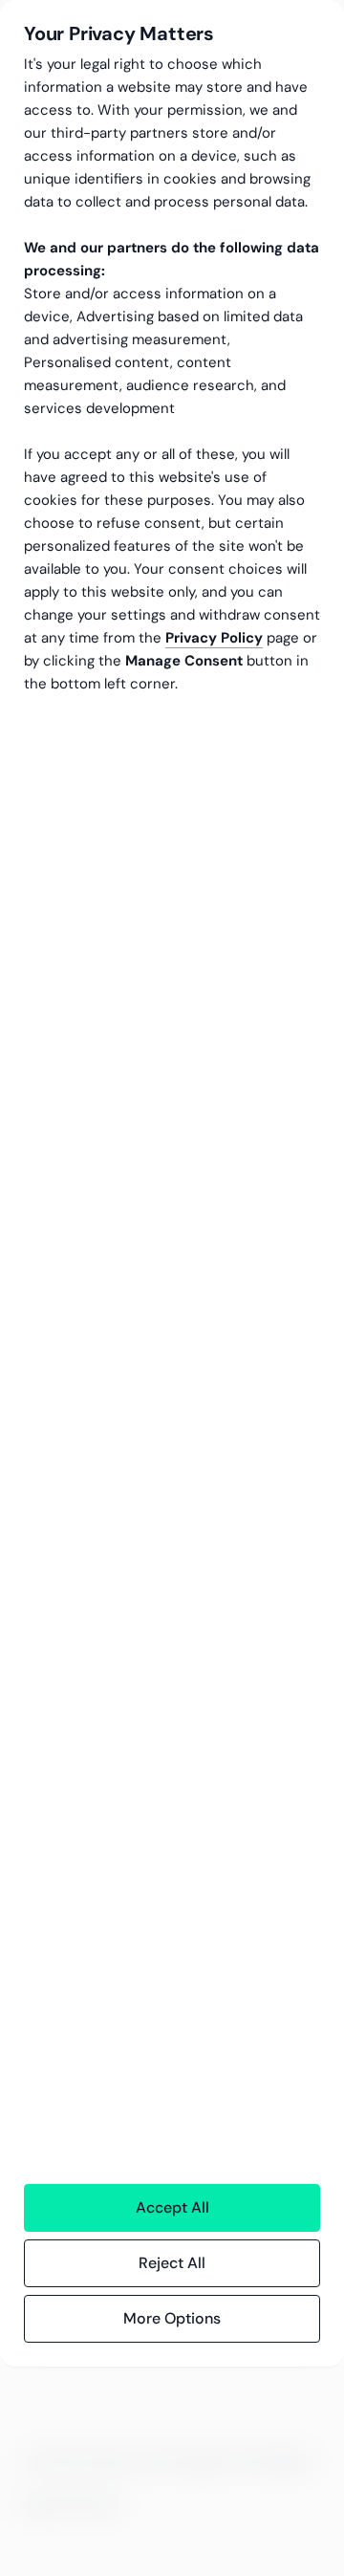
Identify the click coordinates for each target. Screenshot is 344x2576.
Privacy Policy (214, 638)
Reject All (172, 2263)
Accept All (172, 2207)
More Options (172, 2318)
